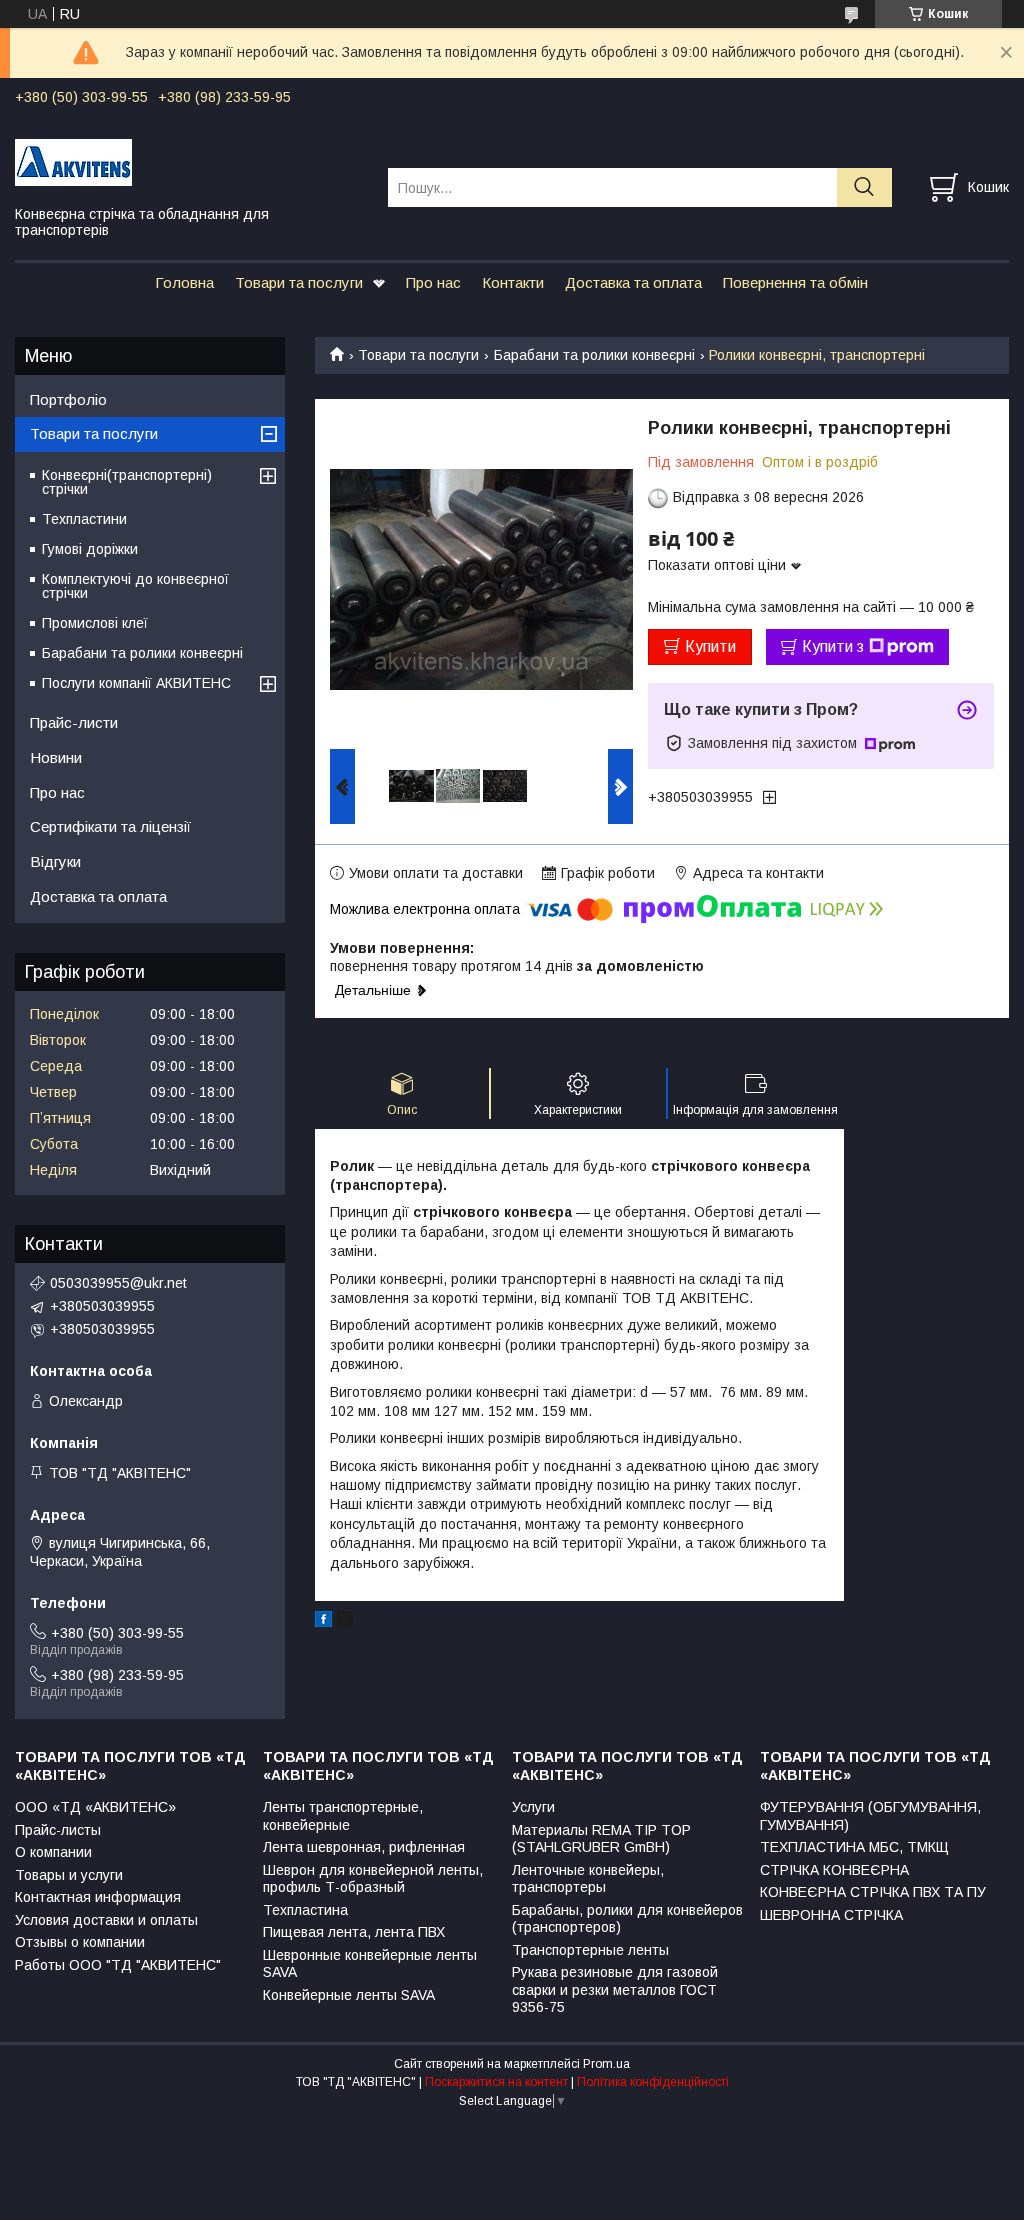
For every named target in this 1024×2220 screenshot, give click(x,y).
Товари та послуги (299, 282)
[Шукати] (864, 187)
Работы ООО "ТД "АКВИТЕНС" (118, 1965)
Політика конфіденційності (653, 2082)
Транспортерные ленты (590, 1950)
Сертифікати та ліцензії (110, 826)
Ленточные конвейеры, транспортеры (588, 1879)
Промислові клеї (95, 623)
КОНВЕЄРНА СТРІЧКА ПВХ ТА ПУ (873, 1892)
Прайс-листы (58, 1830)
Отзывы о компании (80, 1942)
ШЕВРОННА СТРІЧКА (831, 1915)
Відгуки (55, 861)
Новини (56, 757)
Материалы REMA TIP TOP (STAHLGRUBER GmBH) (601, 1839)
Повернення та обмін (795, 282)
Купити (710, 646)
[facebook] (323, 1622)
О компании (53, 1852)
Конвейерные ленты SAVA (349, 1995)
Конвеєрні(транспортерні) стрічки (127, 482)
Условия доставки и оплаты (106, 1920)
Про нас (433, 282)
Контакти (513, 282)
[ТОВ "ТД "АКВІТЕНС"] (189, 161)
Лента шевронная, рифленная (364, 1847)
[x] (345, 1622)
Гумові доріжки (90, 549)
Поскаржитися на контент (496, 2082)
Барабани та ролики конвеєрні (594, 355)
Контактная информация (98, 1897)
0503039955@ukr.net (118, 1283)
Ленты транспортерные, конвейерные (343, 1816)
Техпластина (305, 1910)
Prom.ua (606, 2064)
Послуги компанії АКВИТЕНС (136, 683)
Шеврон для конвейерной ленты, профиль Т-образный (373, 1879)
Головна (184, 282)
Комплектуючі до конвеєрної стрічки (135, 586)
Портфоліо (68, 399)
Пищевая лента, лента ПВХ (354, 1932)
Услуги (533, 1807)
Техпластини (84, 519)
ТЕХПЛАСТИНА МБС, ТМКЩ (854, 1847)
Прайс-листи (74, 722)
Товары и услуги (69, 1875)
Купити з (833, 646)
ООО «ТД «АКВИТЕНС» (95, 1807)
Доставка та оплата (633, 282)
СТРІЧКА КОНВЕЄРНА (834, 1870)
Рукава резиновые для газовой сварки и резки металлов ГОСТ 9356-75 (615, 1989)
